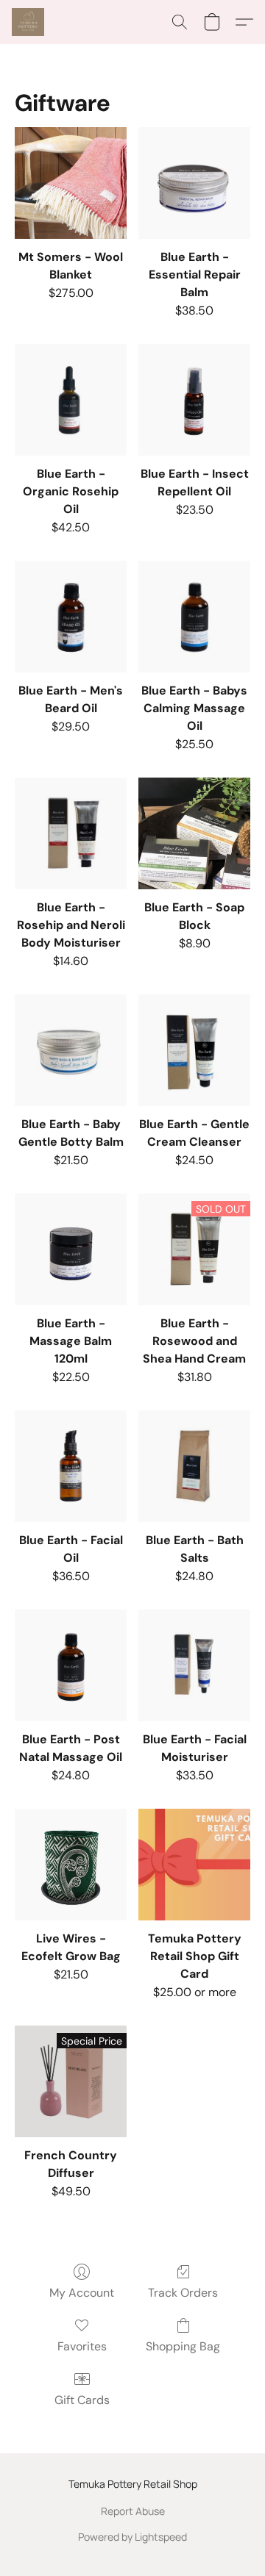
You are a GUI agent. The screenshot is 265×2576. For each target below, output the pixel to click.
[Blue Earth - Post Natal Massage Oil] (71, 1665)
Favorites (82, 2346)
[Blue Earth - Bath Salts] (194, 1466)
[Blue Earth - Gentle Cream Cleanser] (194, 1050)
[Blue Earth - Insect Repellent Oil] (194, 400)
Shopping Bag (183, 2346)
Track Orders (183, 2293)
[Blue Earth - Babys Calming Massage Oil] (194, 617)
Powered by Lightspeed (132, 2537)
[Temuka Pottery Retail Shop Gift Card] (194, 1865)
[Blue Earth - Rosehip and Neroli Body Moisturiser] (71, 833)
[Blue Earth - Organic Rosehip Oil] (71, 400)
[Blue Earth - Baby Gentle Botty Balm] (71, 1050)
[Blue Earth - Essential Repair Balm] (194, 183)
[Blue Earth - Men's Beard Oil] (71, 617)
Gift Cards (82, 2400)
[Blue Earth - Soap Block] (194, 833)
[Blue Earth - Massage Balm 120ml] (71, 1249)
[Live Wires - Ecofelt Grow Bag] (71, 1865)
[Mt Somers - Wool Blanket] (71, 183)
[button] (29, 22)
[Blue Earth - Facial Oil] (71, 1466)
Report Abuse (133, 2511)
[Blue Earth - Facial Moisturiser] (194, 1665)
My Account (82, 2293)
